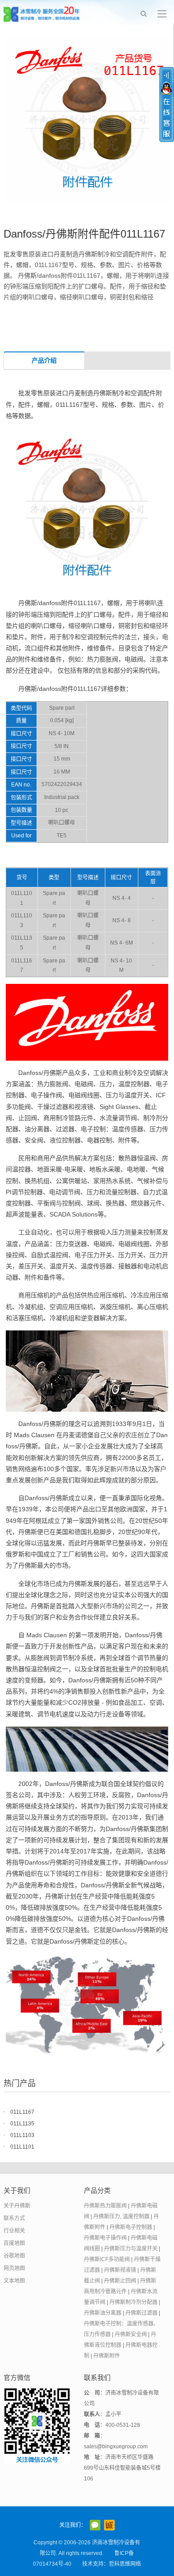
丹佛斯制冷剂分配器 (133, 2302)
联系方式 (14, 2218)
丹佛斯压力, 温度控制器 (121, 2216)
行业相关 (14, 2231)
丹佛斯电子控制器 (131, 2227)
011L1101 (22, 2147)
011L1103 (22, 2135)
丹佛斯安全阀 (131, 2334)
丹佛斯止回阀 (120, 2281)
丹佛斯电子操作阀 (105, 2238)
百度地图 (14, 2243)
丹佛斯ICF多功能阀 (107, 2259)
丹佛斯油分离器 (103, 2313)
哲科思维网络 (125, 2564)
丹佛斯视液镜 (120, 2270)
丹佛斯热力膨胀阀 (105, 2206)
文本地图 (14, 2281)
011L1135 (22, 2124)
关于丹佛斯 (17, 2206)
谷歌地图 (14, 2256)
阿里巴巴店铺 (109, 2525)
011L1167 (22, 2112)
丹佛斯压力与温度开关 (131, 2249)
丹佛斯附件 (107, 2356)
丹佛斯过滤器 (141, 2313)
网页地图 (14, 2268)
